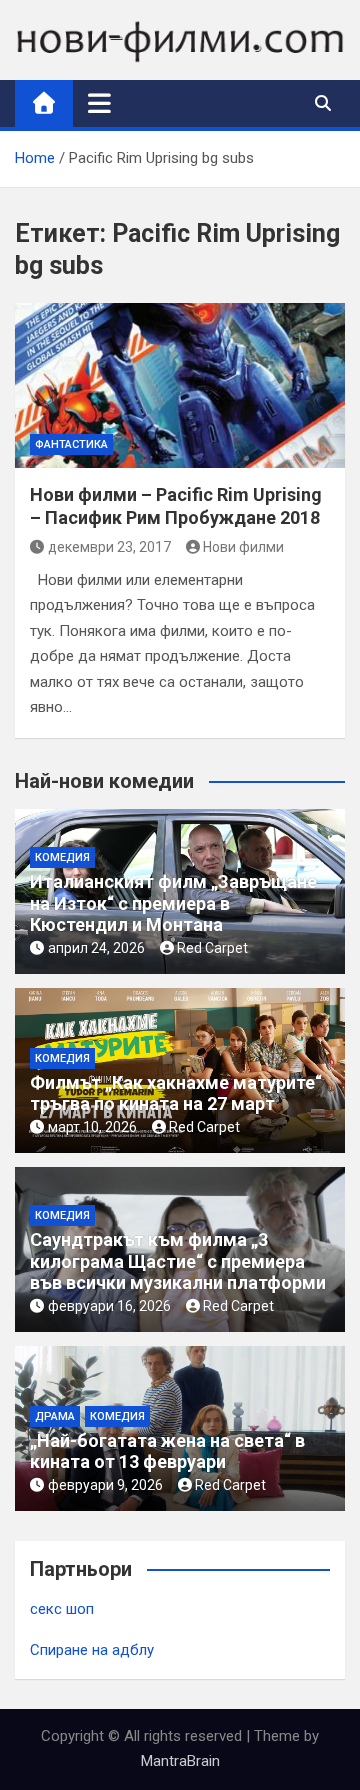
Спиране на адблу (92, 1650)
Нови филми (243, 547)
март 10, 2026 (92, 1127)
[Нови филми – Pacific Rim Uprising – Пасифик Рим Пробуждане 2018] (180, 385)
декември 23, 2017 (109, 547)
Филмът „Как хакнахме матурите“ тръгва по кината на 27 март (176, 1093)
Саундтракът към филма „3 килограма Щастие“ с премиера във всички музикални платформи (178, 1261)
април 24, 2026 (96, 948)
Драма (55, 1416)
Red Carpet (212, 948)
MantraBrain (180, 1761)
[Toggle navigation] (99, 103)
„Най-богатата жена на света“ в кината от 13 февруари (167, 1451)
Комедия (62, 857)
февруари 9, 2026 (105, 1485)
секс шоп (62, 1609)
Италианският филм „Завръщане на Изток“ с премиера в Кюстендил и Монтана (173, 903)
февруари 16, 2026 (109, 1306)
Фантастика (71, 444)
